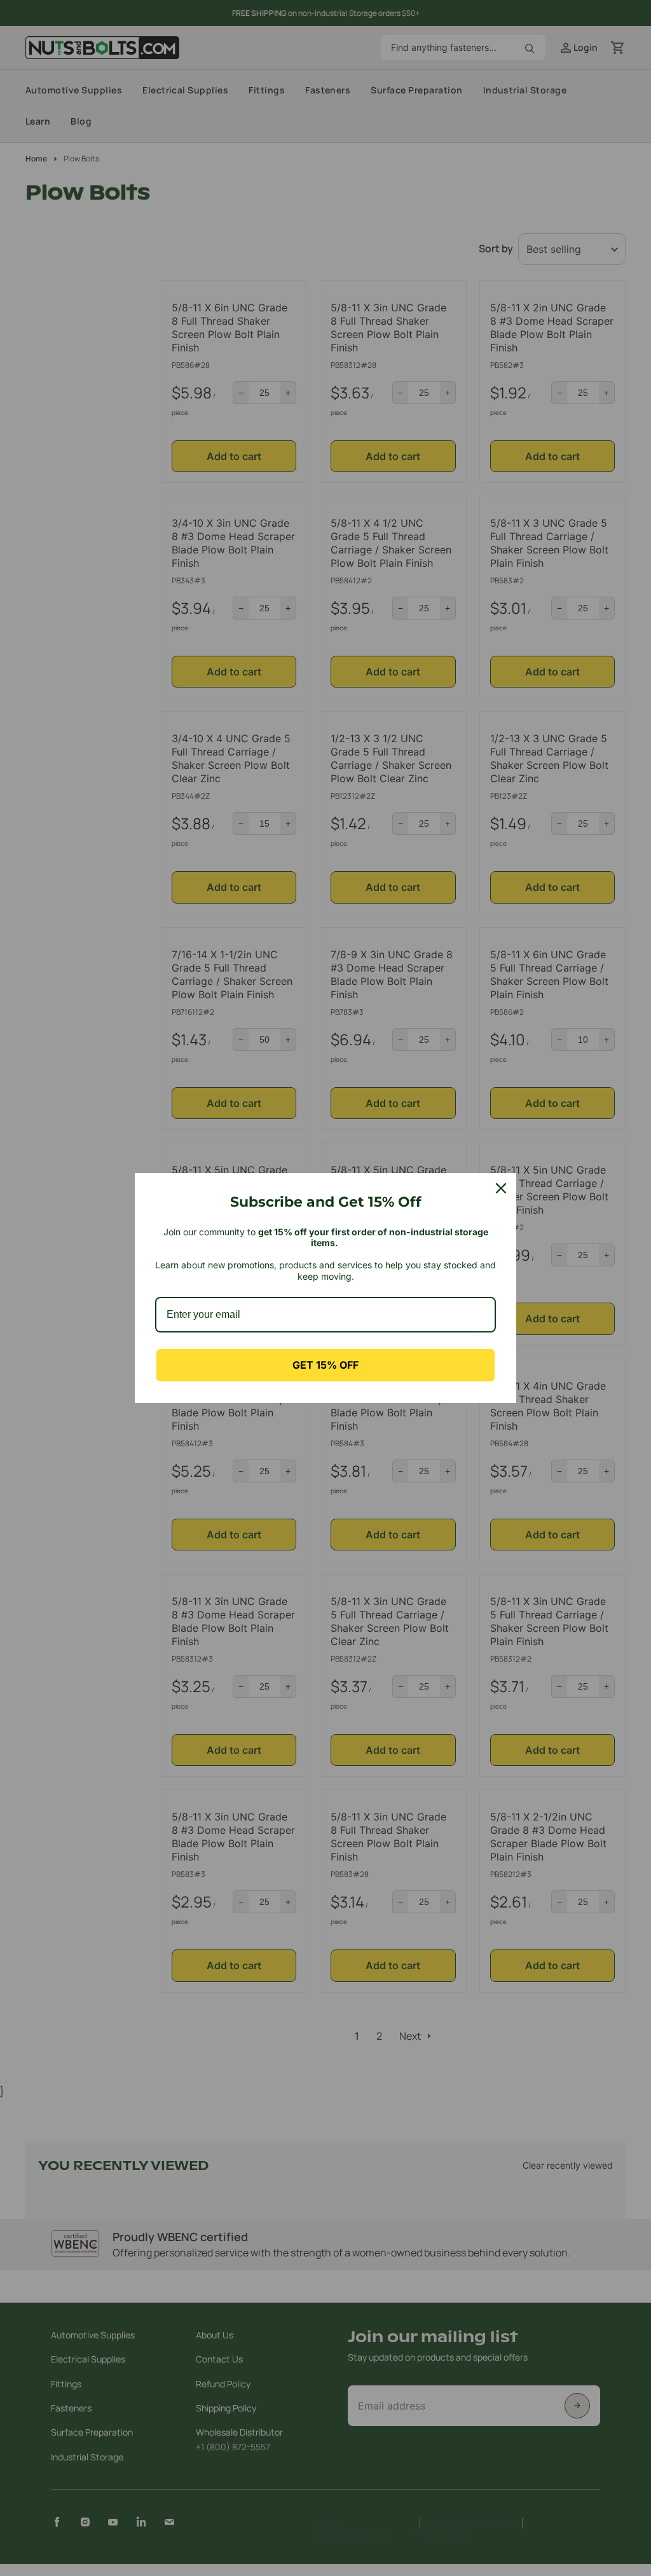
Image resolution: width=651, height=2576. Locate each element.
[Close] (501, 1188)
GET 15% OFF (325, 1365)
